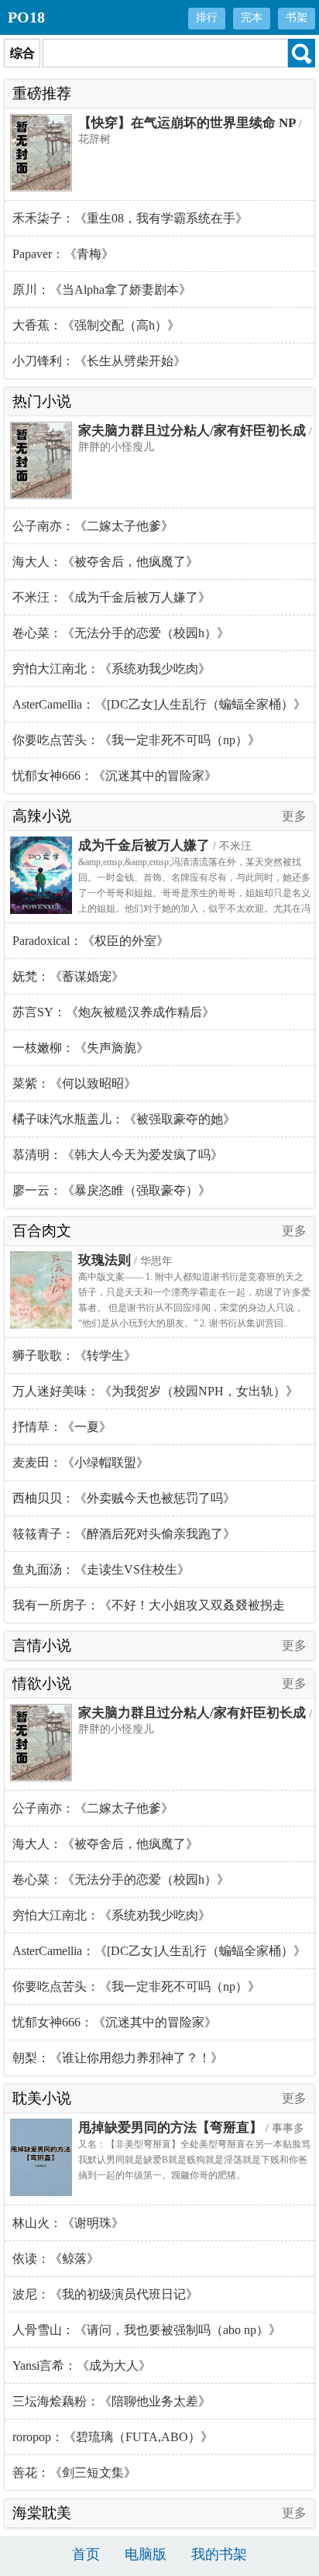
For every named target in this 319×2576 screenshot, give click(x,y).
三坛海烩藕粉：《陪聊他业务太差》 (111, 2401)
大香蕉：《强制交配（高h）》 (96, 325)
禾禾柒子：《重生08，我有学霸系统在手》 (130, 218)
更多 (294, 816)
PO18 (26, 17)
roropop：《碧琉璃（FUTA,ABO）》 (113, 2437)
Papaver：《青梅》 (63, 254)
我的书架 (219, 2554)
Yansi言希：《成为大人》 (82, 2366)
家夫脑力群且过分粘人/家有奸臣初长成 (192, 431)
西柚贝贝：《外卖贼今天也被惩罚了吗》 (124, 1498)
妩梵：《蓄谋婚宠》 (68, 976)
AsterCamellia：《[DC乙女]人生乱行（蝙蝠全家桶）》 (159, 704)
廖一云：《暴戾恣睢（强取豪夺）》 (111, 1190)
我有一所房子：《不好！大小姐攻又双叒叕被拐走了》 (149, 1610)
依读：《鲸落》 (56, 2259)
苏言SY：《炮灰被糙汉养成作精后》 (113, 1012)
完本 (252, 17)
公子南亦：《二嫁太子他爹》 (93, 526)
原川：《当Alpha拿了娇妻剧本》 (102, 290)
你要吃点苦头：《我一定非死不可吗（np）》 (136, 740)
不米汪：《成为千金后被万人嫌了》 (111, 597)
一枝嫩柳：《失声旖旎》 (81, 1048)
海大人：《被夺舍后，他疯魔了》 (105, 562)
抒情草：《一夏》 (62, 1427)
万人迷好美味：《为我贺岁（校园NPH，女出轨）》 (155, 1391)
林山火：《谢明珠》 (68, 2223)
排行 (207, 17)
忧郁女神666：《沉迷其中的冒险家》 (115, 776)
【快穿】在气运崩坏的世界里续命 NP (187, 123)
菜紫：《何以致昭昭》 (74, 1083)
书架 (297, 17)
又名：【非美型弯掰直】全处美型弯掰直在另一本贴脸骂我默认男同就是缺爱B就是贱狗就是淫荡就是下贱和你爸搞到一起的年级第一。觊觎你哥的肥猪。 (194, 2160)
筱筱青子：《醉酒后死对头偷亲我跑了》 (124, 1534)
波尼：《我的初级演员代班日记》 (105, 2294)
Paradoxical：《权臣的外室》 (91, 941)
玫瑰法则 (105, 1260)
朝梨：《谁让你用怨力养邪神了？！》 (118, 2058)
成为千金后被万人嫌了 (144, 845)
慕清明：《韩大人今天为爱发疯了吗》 (118, 1155)
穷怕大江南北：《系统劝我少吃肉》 (111, 669)
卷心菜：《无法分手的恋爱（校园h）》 (121, 633)
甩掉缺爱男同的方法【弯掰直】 (170, 2128)
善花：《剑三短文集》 (74, 2473)
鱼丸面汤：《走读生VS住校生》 (101, 1569)
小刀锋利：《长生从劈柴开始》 (99, 361)
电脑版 (146, 2554)
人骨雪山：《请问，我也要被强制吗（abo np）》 (147, 2330)
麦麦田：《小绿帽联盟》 (81, 1462)
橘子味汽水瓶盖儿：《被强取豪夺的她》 (124, 1119)
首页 (86, 2554)
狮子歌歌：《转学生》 (74, 1355)
